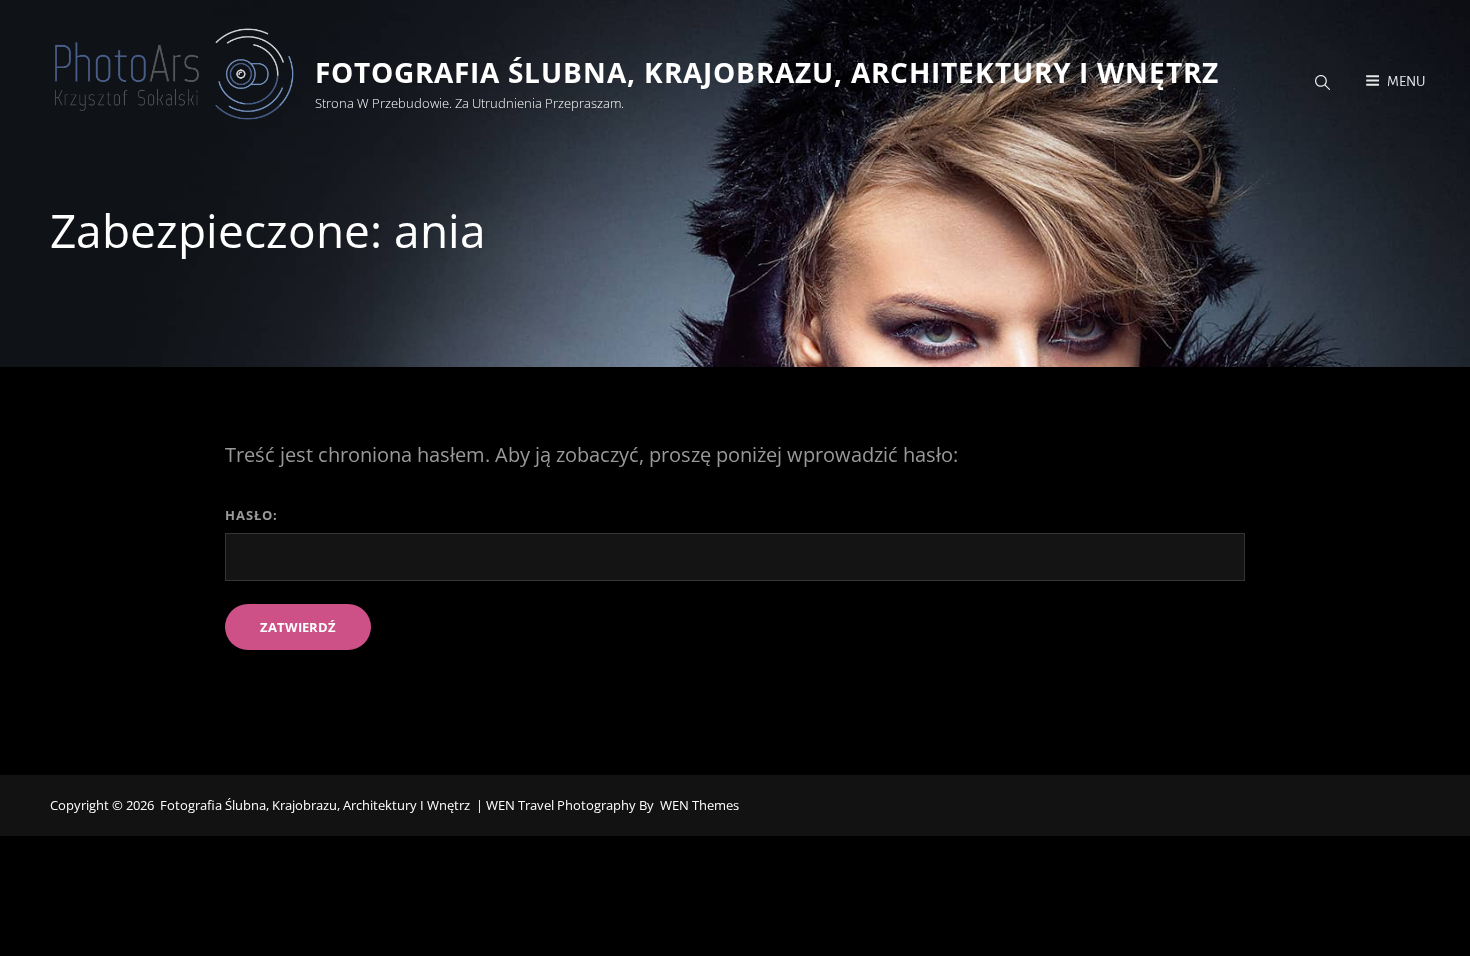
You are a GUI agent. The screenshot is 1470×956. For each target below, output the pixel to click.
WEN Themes (699, 805)
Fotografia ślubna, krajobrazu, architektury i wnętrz (767, 72)
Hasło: (251, 515)
